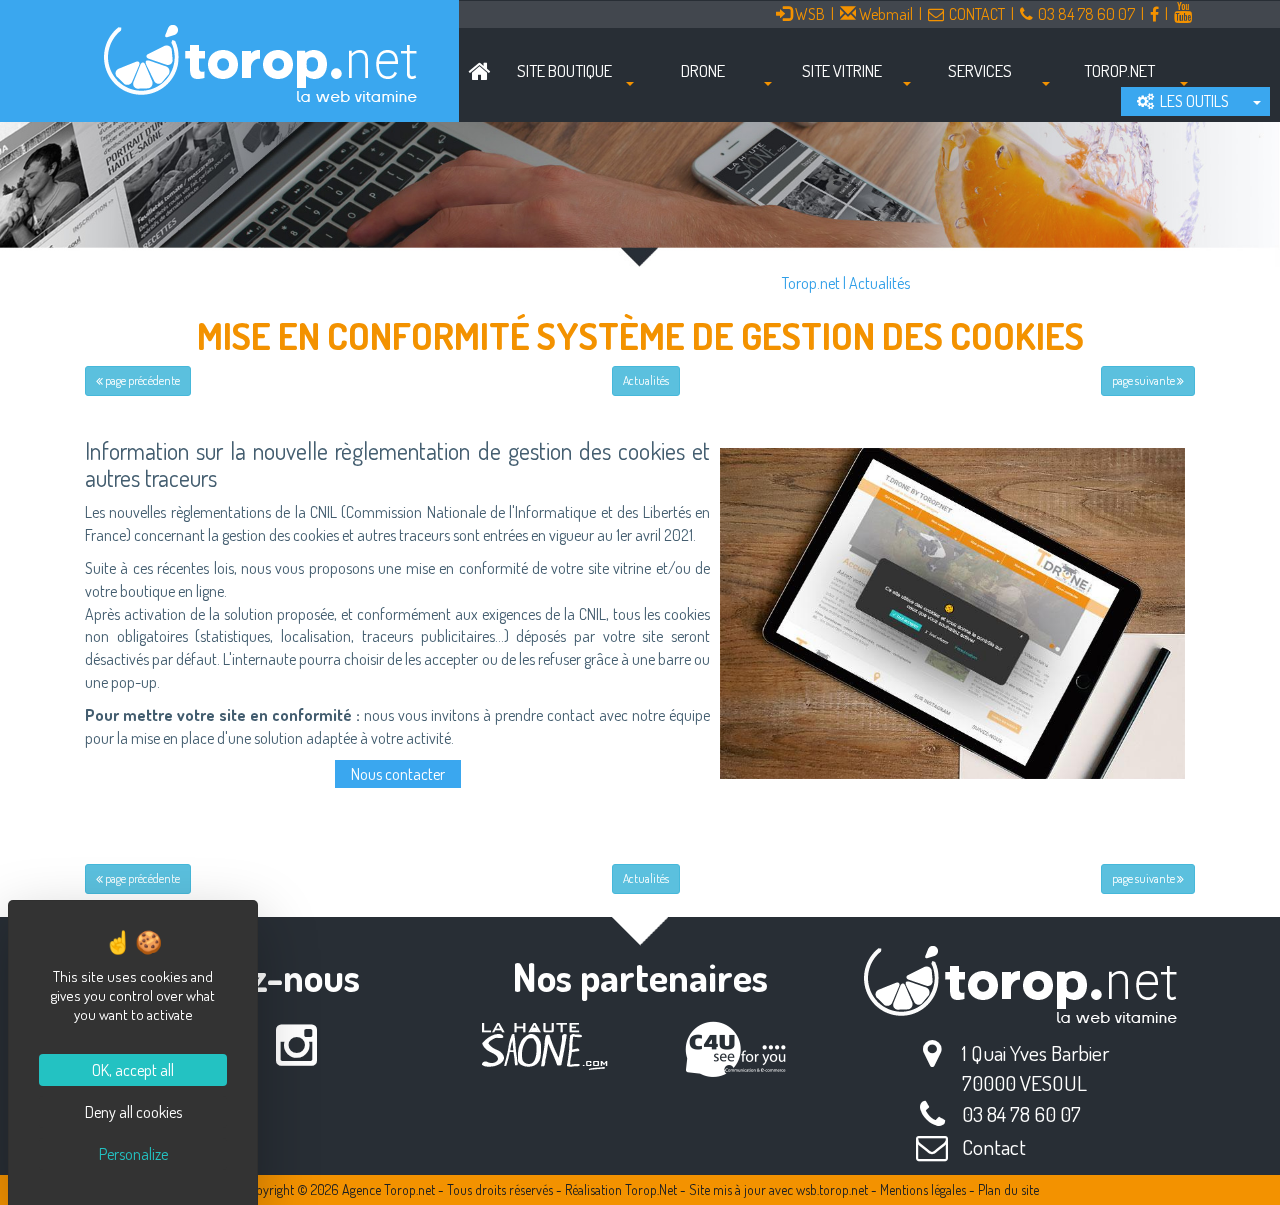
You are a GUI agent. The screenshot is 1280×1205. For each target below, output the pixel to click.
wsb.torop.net (832, 1189)
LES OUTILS (1191, 101)
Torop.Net (651, 1189)
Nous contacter (398, 774)
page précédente (141, 380)
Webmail (884, 14)
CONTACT (977, 14)
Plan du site (1008, 1189)
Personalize (133, 1154)
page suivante (1144, 380)
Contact (994, 1146)
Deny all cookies (133, 1112)
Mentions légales (923, 1189)
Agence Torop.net (388, 1189)
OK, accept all (133, 1070)
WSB (808, 14)
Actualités (879, 283)
